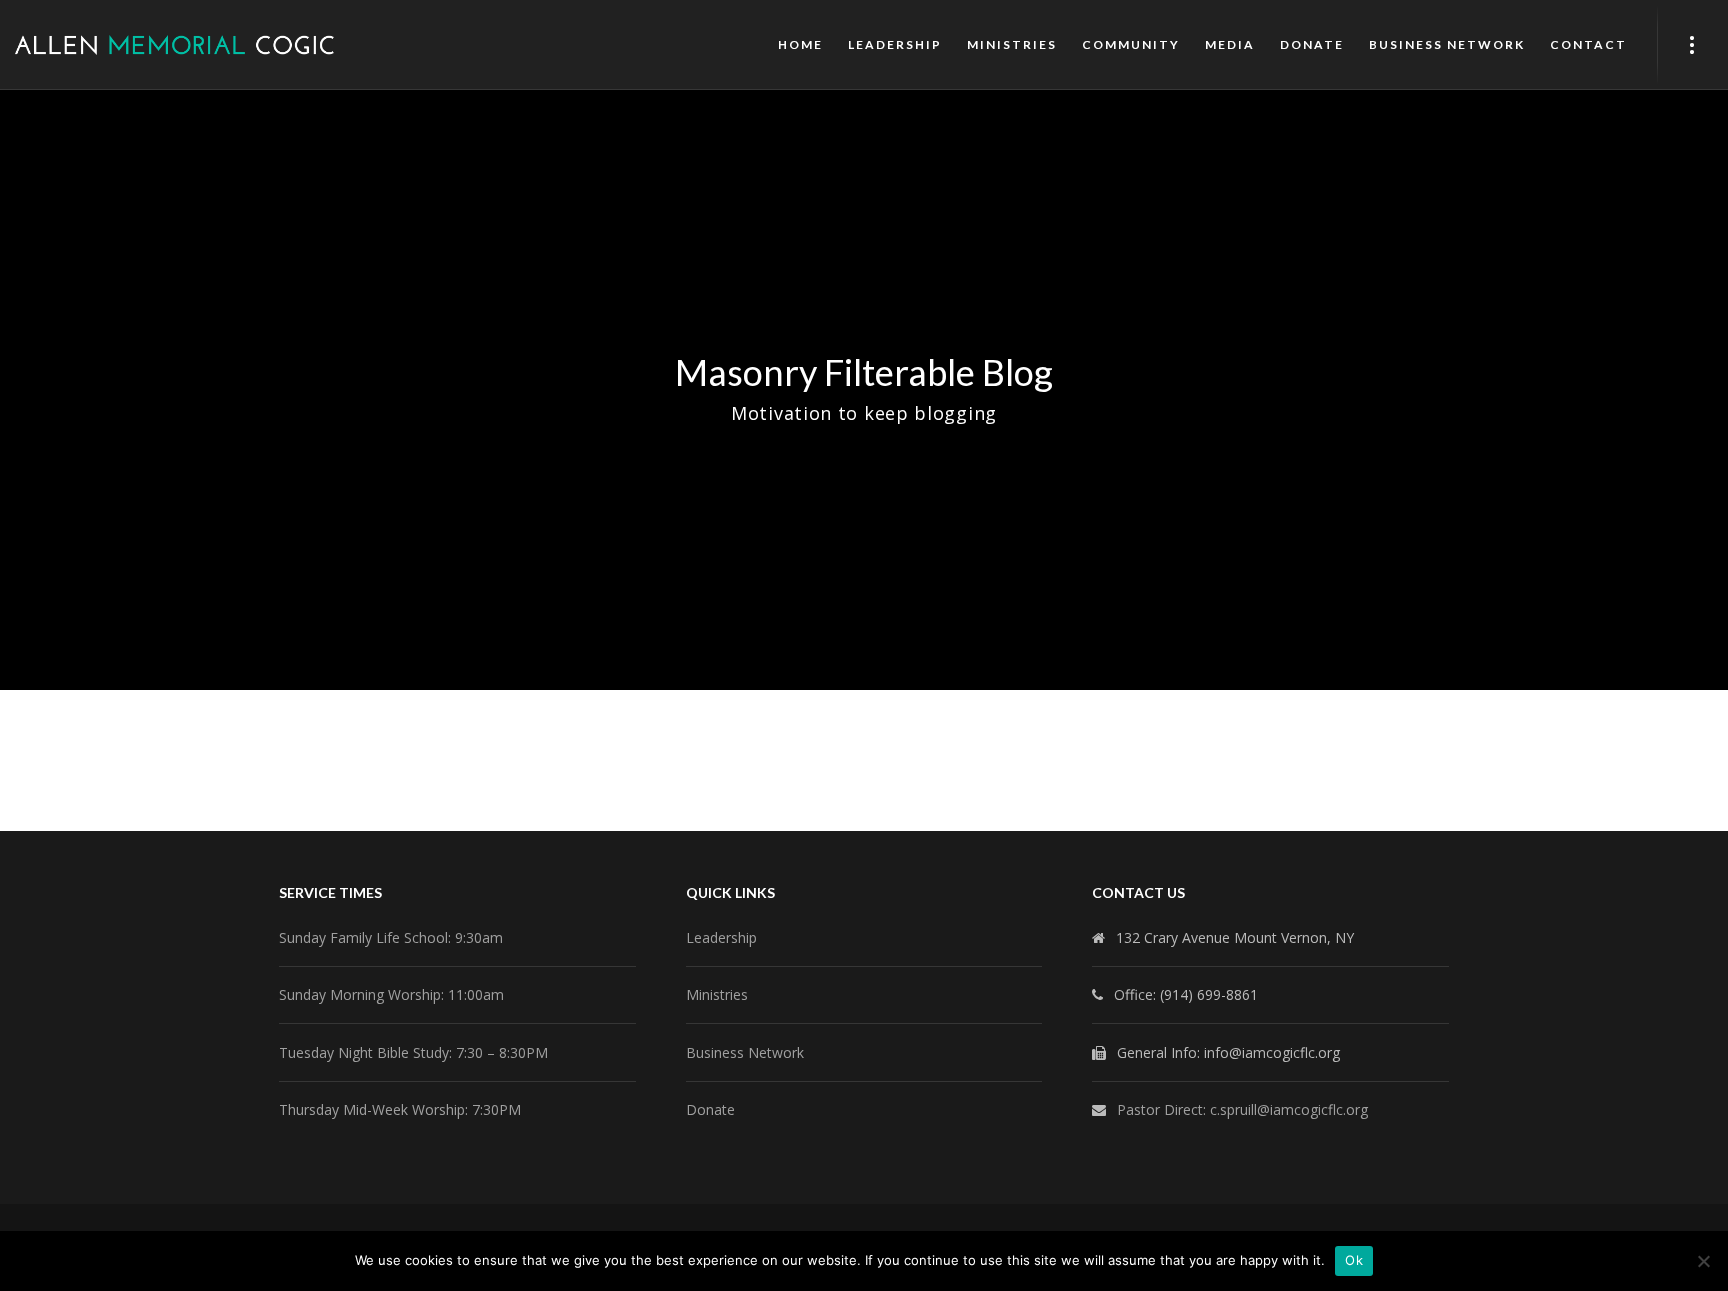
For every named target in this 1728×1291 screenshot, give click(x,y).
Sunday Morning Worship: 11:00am (391, 994)
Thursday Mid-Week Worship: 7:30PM (400, 1109)
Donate (710, 1109)
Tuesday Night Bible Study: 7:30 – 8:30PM (413, 1052)
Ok (1354, 1260)
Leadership (721, 937)
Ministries (717, 994)
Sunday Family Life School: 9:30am (391, 937)
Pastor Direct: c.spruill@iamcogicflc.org (1242, 1109)
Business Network (745, 1052)
